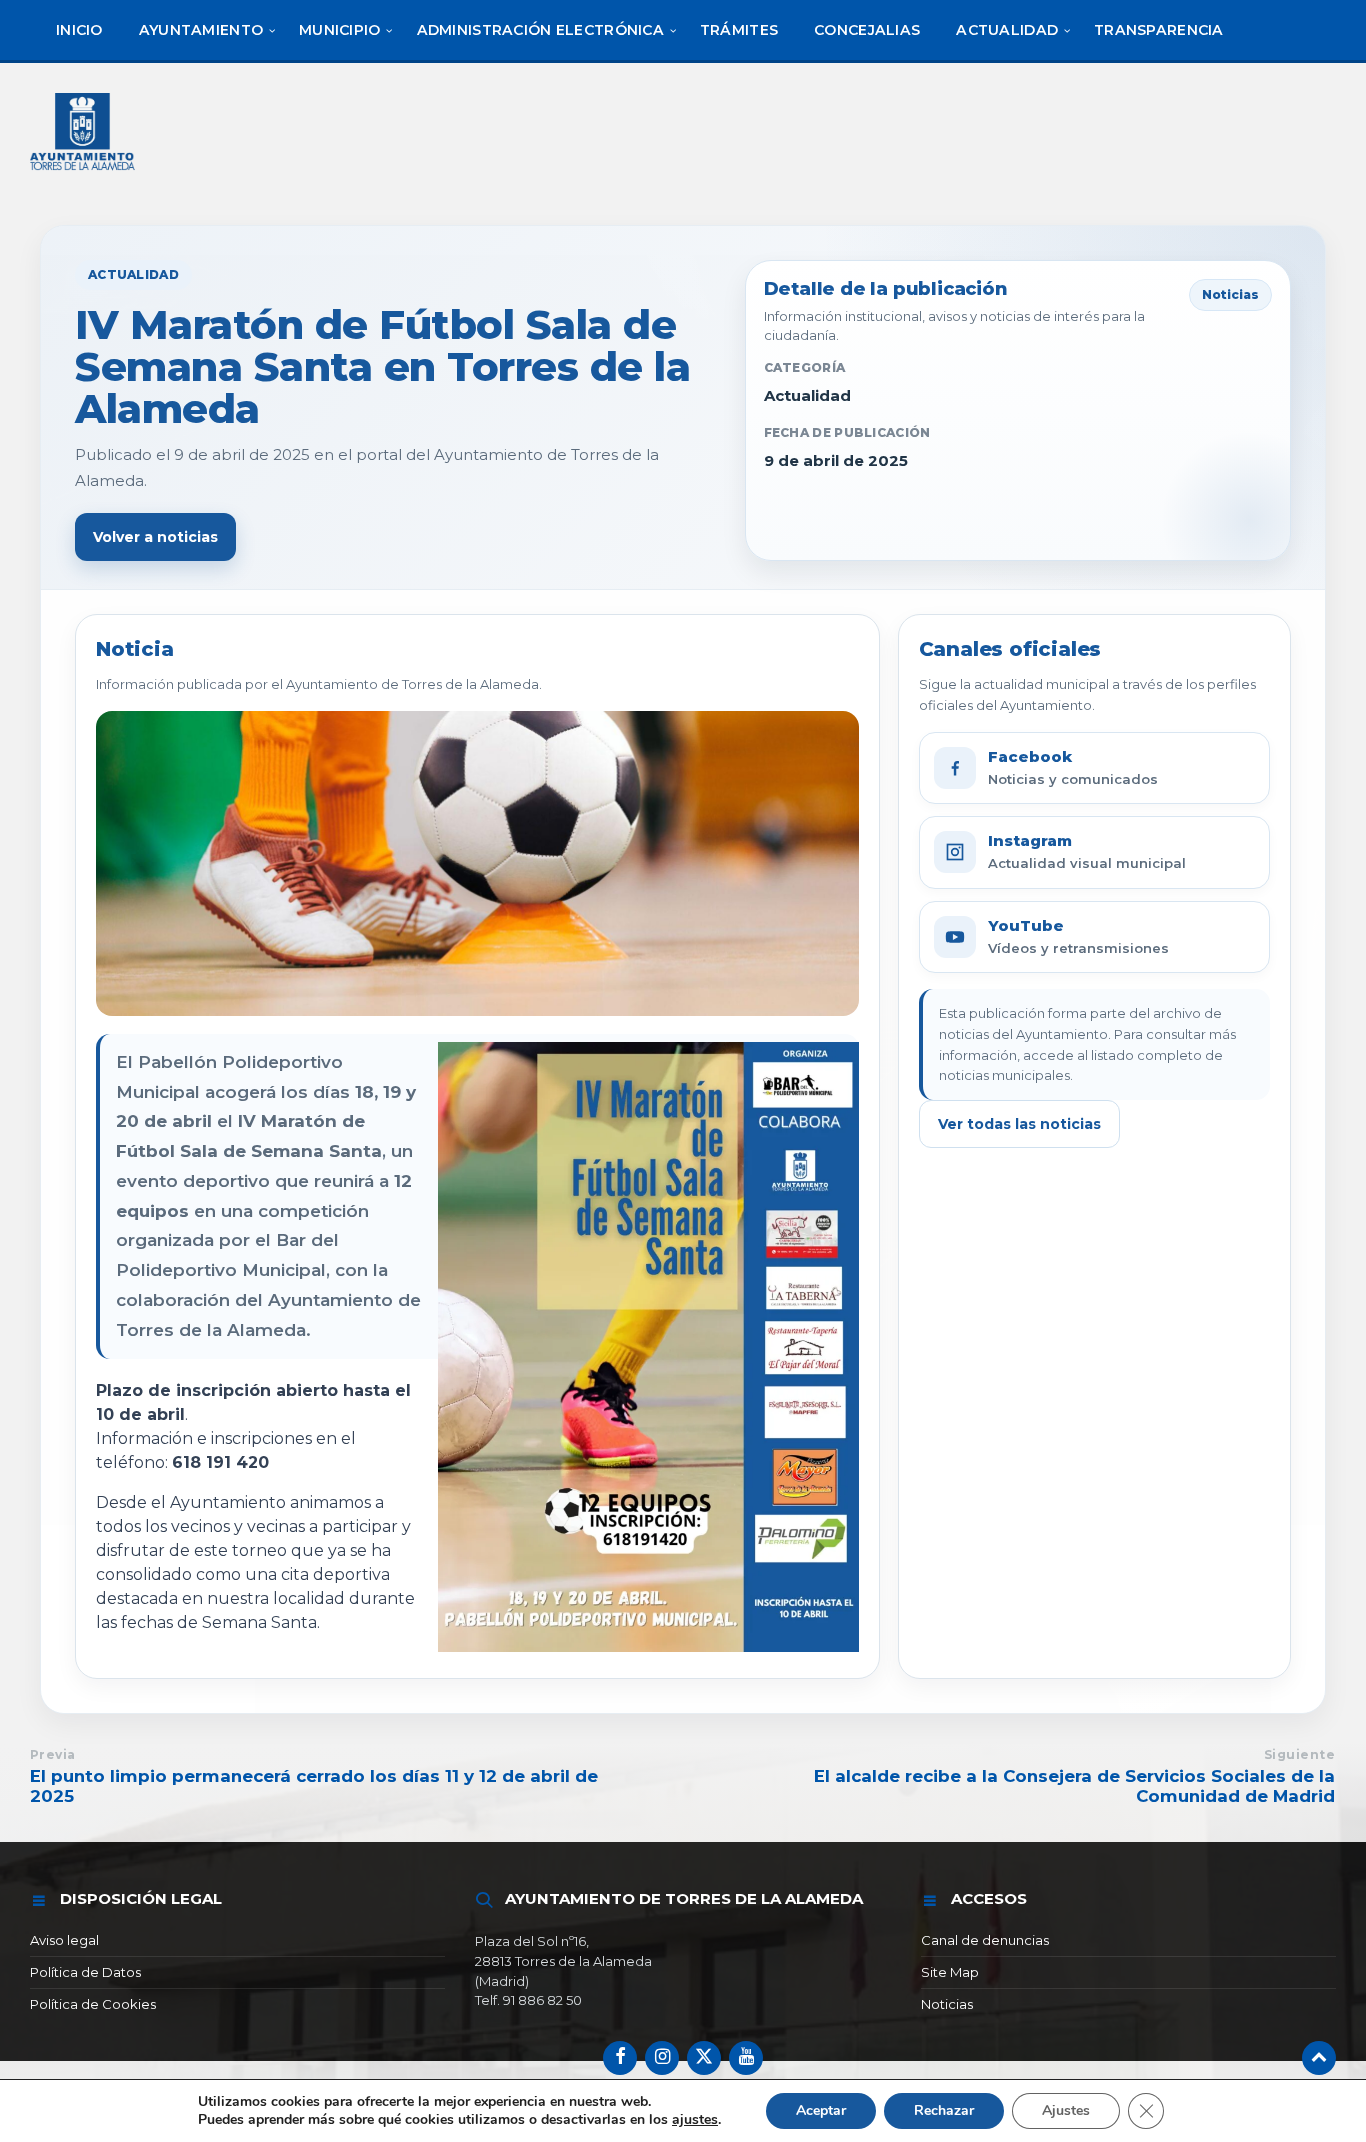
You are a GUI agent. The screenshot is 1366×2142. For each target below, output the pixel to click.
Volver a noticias (155, 537)
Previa (53, 1754)
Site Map (950, 1972)
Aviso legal (64, 1940)
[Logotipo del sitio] (84, 172)
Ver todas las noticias (1019, 1124)
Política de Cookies (93, 2004)
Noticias (947, 2004)
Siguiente (1299, 1754)
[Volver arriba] (1319, 2058)
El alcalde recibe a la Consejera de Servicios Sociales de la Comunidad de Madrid (1074, 1786)
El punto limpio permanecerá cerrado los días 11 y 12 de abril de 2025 (314, 1786)
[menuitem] (79, 30)
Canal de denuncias (985, 1940)
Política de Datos (85, 1972)
